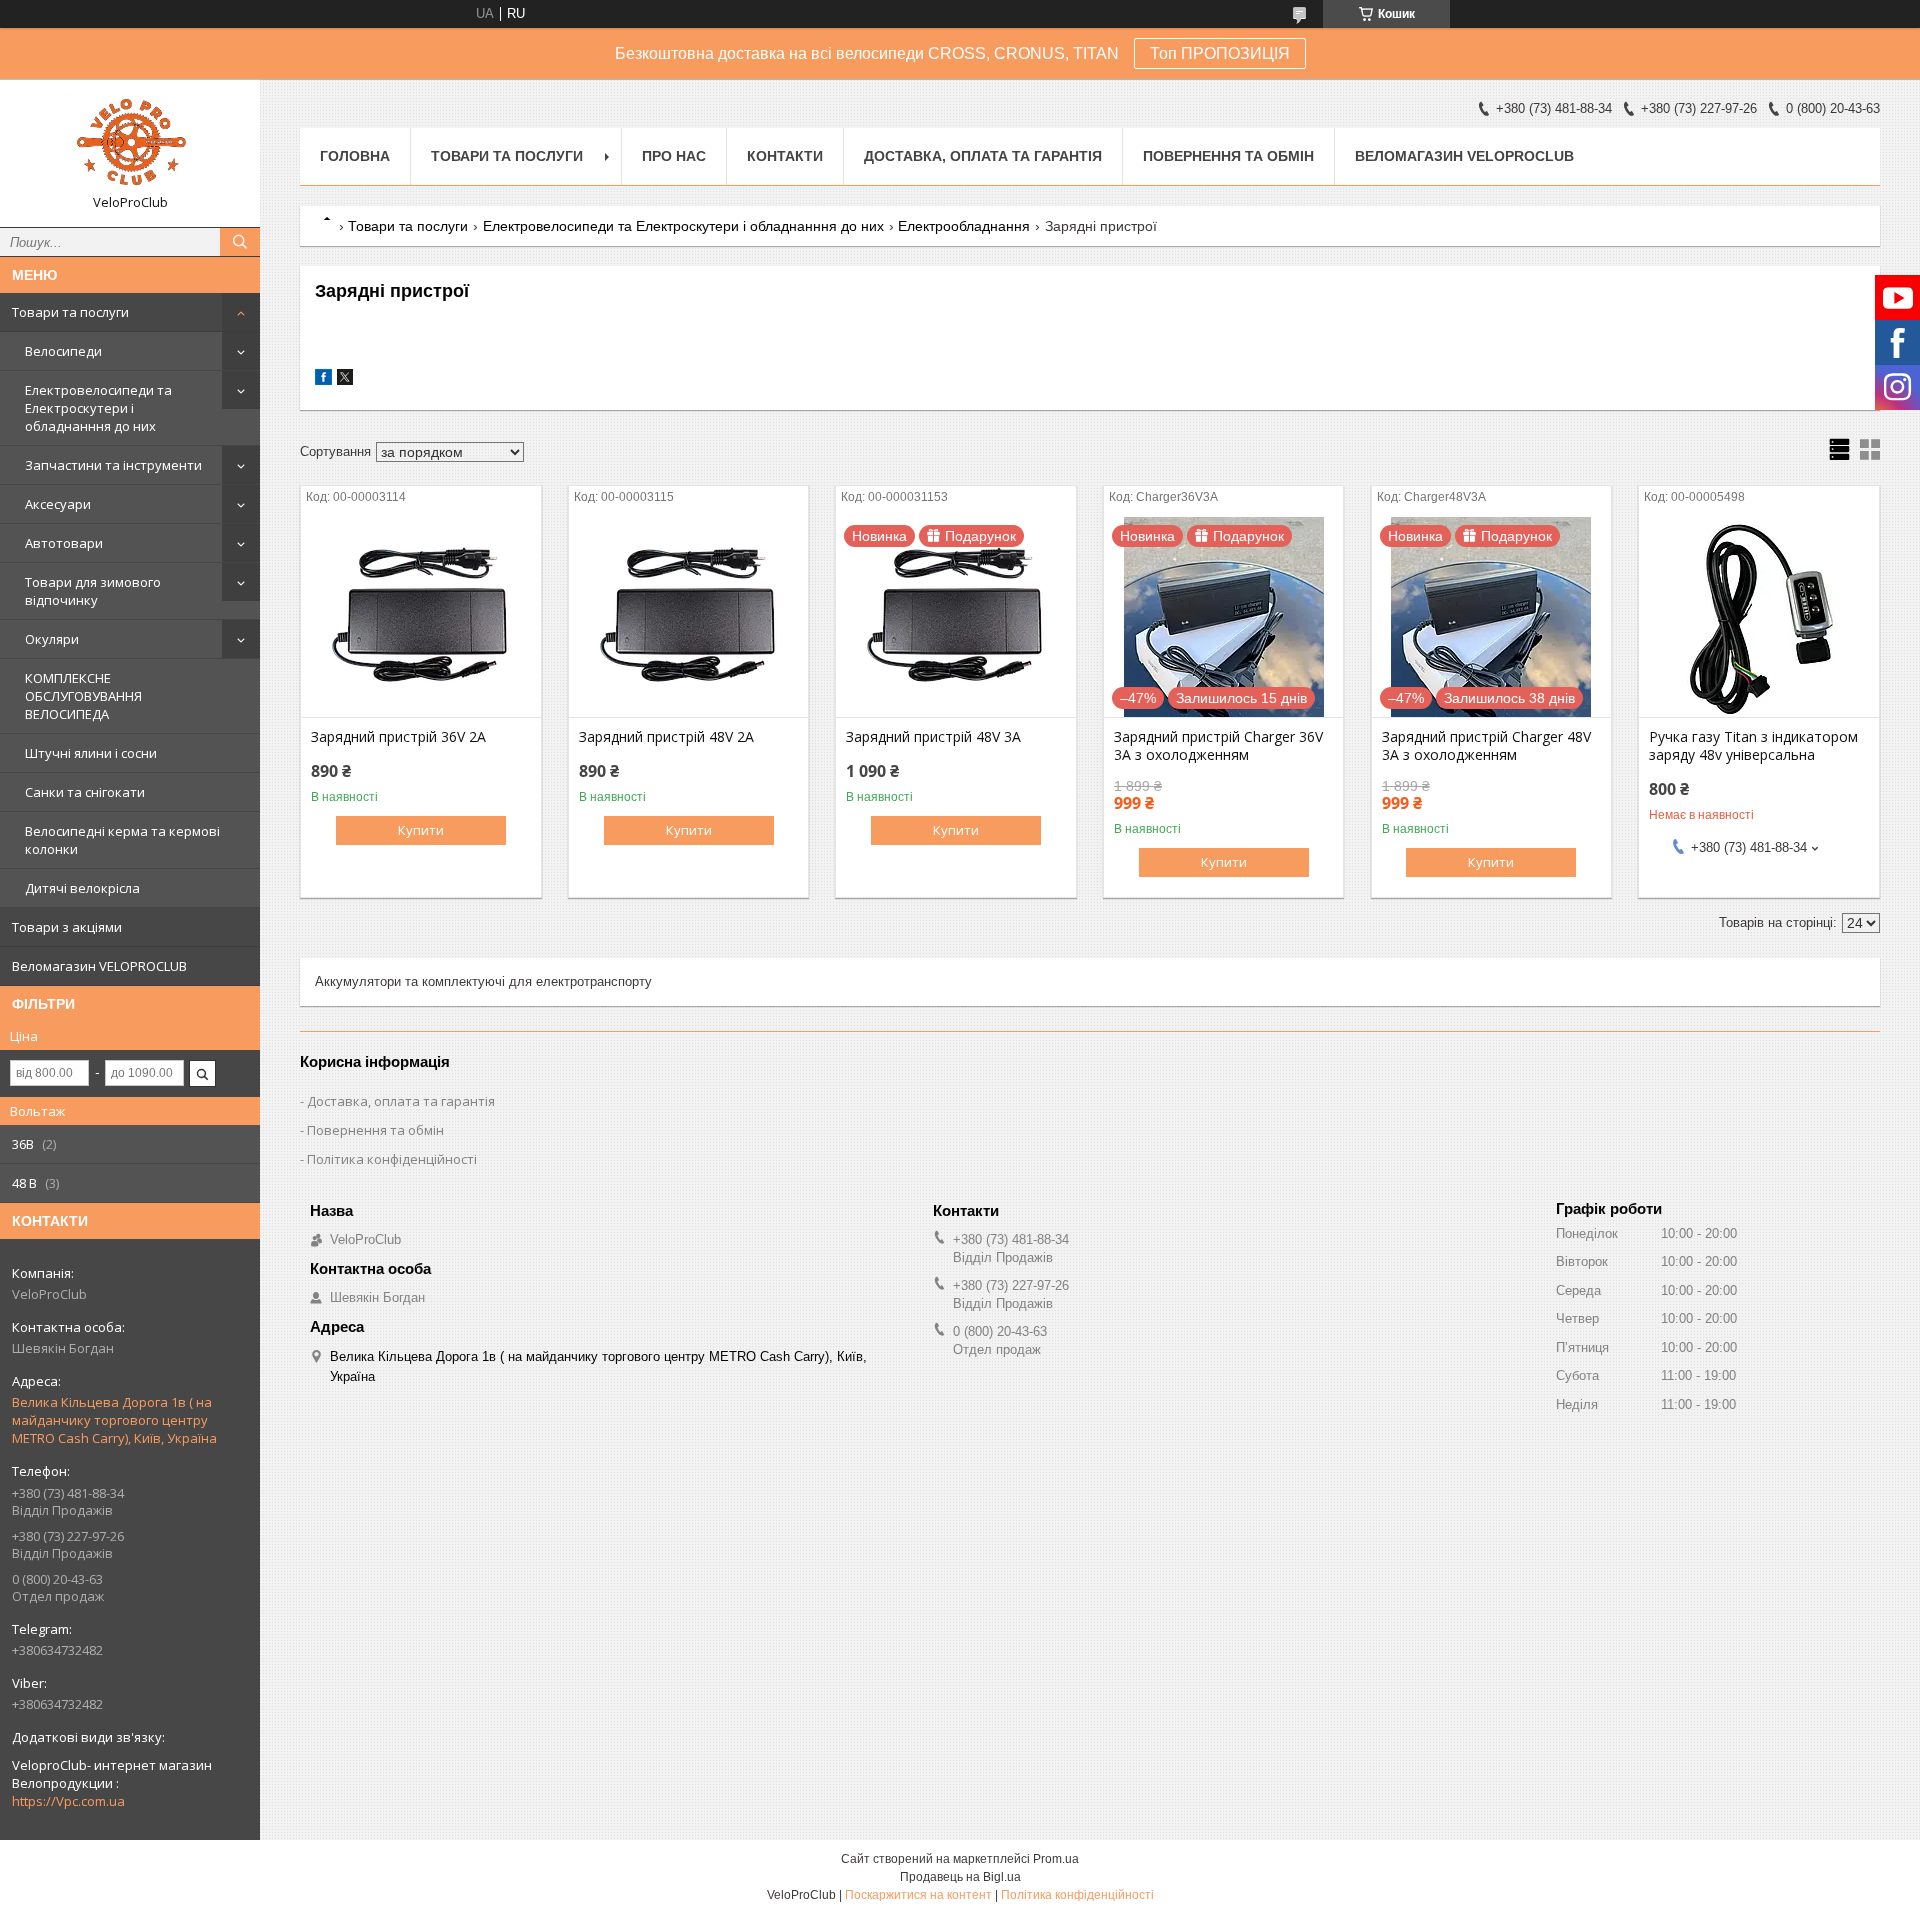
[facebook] (323, 380)
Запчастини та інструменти (113, 465)
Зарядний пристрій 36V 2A (398, 737)
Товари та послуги (70, 312)
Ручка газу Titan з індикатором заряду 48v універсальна (1753, 746)
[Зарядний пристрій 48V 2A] (688, 617)
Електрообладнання (964, 226)
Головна (355, 156)
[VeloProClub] (130, 144)
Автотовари (64, 543)
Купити (421, 830)
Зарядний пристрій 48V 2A (666, 737)
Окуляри (52, 639)
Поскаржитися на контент (918, 1895)
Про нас (674, 156)
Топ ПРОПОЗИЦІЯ (1220, 53)
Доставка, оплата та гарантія (983, 156)
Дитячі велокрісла (82, 888)
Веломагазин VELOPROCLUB (99, 966)
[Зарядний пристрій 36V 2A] (420, 617)
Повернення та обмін (1228, 156)
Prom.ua (1056, 1859)
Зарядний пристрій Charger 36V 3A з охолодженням (1218, 746)
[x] (345, 380)
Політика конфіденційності (392, 1159)
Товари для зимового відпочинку (93, 591)
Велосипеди (63, 351)
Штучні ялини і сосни (91, 753)
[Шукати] (240, 242)
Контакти (785, 156)
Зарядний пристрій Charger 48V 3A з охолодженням (1486, 746)
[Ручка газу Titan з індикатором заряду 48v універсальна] (1758, 617)
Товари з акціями (67, 927)
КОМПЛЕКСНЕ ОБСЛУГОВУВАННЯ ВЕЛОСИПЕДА (83, 696)
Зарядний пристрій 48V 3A (933, 737)
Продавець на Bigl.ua (960, 1877)
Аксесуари (58, 504)
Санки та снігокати (85, 792)
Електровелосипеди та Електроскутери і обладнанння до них (98, 408)
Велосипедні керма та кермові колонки (122, 840)
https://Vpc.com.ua (68, 1801)
